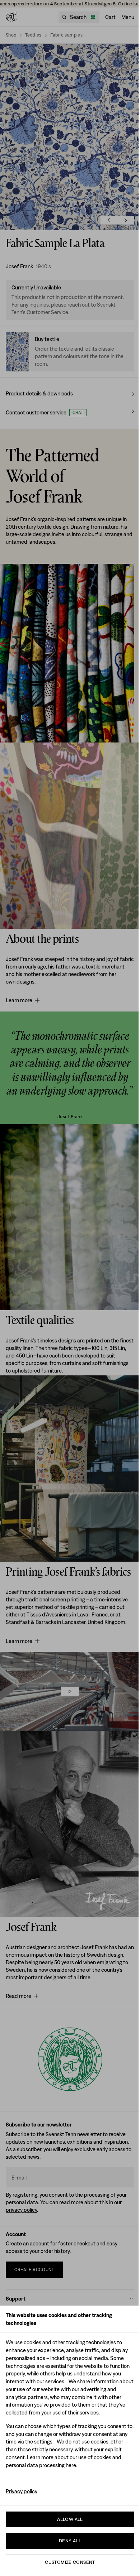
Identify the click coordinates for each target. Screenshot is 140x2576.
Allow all (70, 2519)
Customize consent (70, 2562)
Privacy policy (22, 2491)
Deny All (70, 2541)
